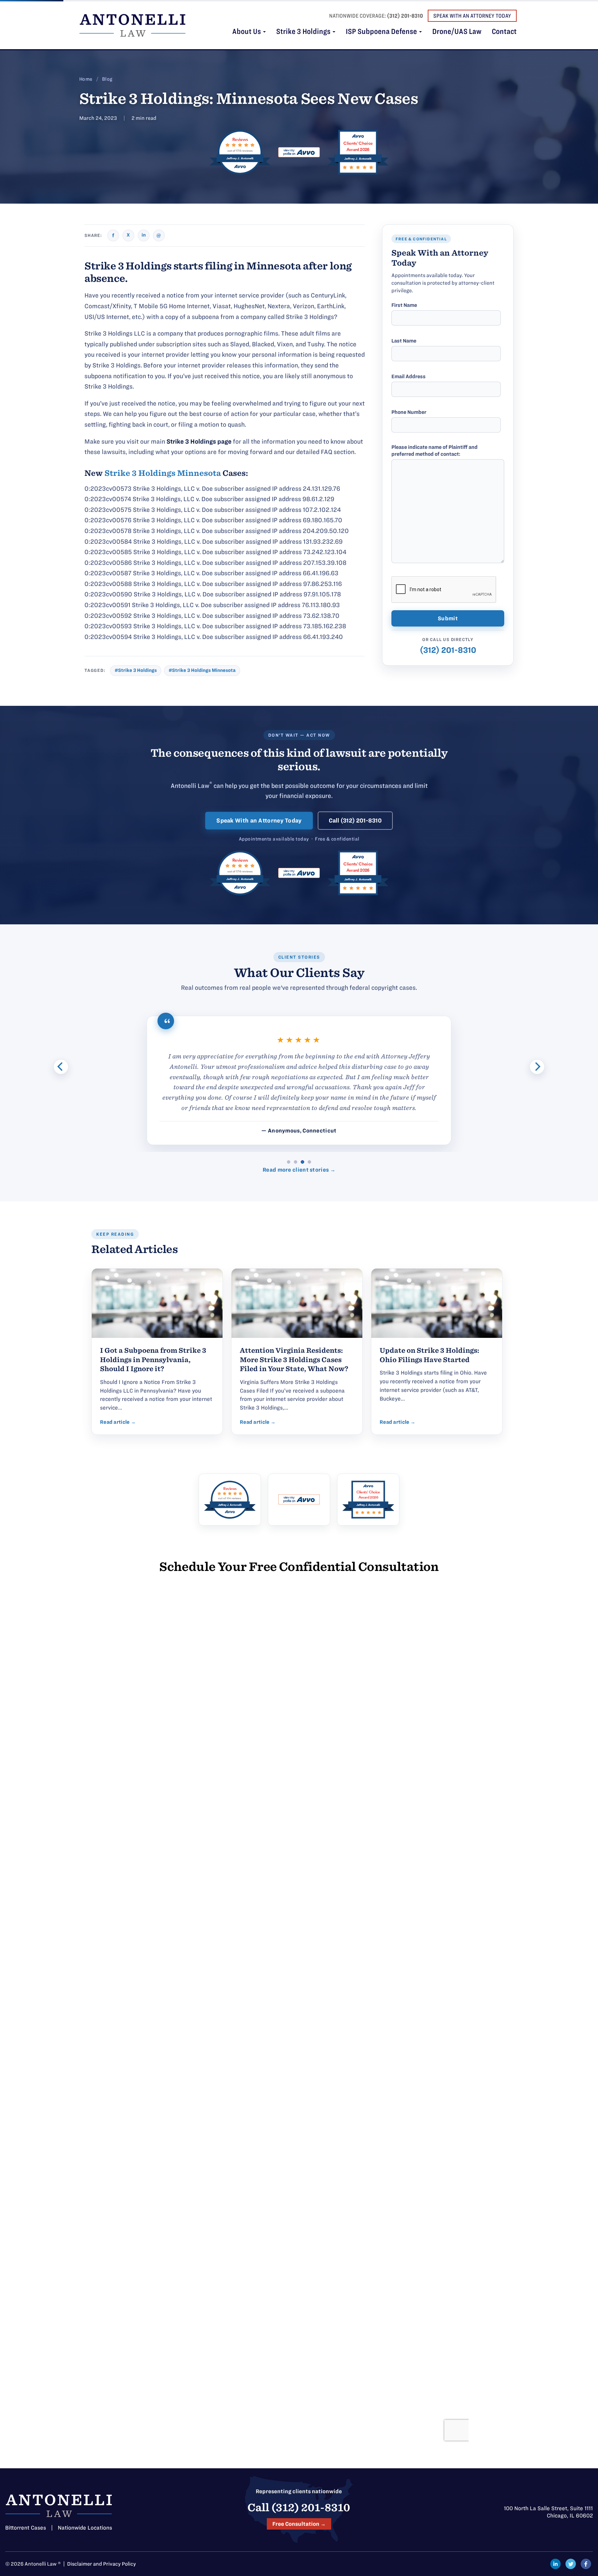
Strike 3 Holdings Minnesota (163, 473)
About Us (247, 32)
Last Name (404, 341)
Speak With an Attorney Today (259, 820)
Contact (504, 32)
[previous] (61, 1067)
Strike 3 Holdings (304, 32)
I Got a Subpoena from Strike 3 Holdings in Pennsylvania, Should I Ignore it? (153, 1360)
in (144, 235)
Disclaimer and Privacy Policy (102, 2564)
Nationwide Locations (85, 2528)
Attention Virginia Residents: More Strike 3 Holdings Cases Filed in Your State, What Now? (294, 1360)
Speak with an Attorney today (472, 16)
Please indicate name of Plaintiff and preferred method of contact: (434, 451)
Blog (107, 79)
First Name (404, 305)
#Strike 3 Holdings (136, 670)
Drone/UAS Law (457, 32)
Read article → (118, 1422)
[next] (537, 1067)
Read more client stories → (299, 1170)
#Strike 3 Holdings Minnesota (202, 670)
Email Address (409, 376)
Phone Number (409, 412)
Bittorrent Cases (26, 2528)
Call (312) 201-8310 (355, 820)
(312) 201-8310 (405, 16)
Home (86, 79)
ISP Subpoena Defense (382, 32)
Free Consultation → (299, 2524)
